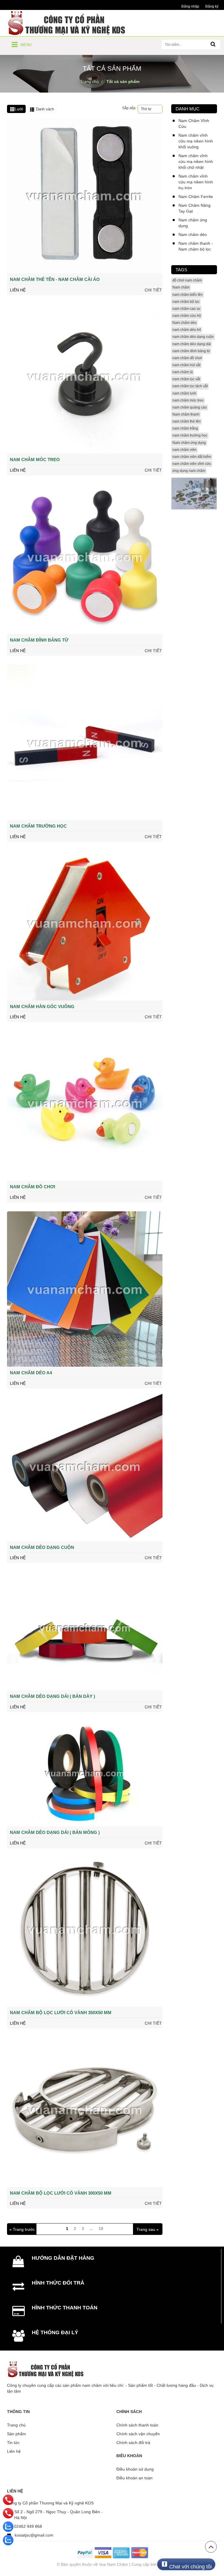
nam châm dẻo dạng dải (192, 344)
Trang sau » (148, 2229)
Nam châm (181, 287)
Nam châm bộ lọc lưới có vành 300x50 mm (61, 2193)
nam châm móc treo (188, 400)
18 (101, 2228)
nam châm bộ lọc (186, 302)
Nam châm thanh (186, 414)
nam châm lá (183, 372)
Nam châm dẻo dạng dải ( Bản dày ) (52, 1696)
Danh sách (45, 109)
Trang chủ (16, 2425)
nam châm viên (184, 450)
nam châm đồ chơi (187, 358)
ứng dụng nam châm (189, 471)
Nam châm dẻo (184, 323)
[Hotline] (8, 2500)
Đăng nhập (190, 6)
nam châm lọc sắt (186, 379)
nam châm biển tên (188, 295)
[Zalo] (8, 2527)
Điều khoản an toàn (134, 2478)
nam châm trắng (185, 428)
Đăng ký (212, 6)
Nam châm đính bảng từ (39, 640)
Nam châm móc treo (35, 460)
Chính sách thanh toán (137, 2425)
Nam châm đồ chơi (33, 1187)
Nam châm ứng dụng (189, 443)
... (91, 2228)
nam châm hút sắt (186, 365)
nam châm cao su (186, 309)
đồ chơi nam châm (187, 280)
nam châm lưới (184, 393)
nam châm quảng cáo (190, 407)
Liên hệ (14, 2451)
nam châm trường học (190, 435)
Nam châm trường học (38, 826)
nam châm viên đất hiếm (192, 457)
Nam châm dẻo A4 (31, 1373)
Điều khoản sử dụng (135, 2469)
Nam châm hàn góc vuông (42, 1006)
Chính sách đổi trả (133, 2443)
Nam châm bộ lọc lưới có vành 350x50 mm (61, 2013)
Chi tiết (153, 290)
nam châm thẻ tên (187, 421)
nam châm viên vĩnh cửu (192, 464)
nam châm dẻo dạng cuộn (193, 337)
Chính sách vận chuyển (138, 2434)
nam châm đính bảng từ (191, 351)
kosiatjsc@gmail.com (34, 2535)
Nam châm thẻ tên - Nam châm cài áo (55, 279)
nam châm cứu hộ (187, 316)
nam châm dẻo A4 (187, 330)
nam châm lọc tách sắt (190, 386)
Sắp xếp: (129, 108)
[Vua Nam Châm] (68, 23)
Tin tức (13, 2443)
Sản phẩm (16, 2434)
